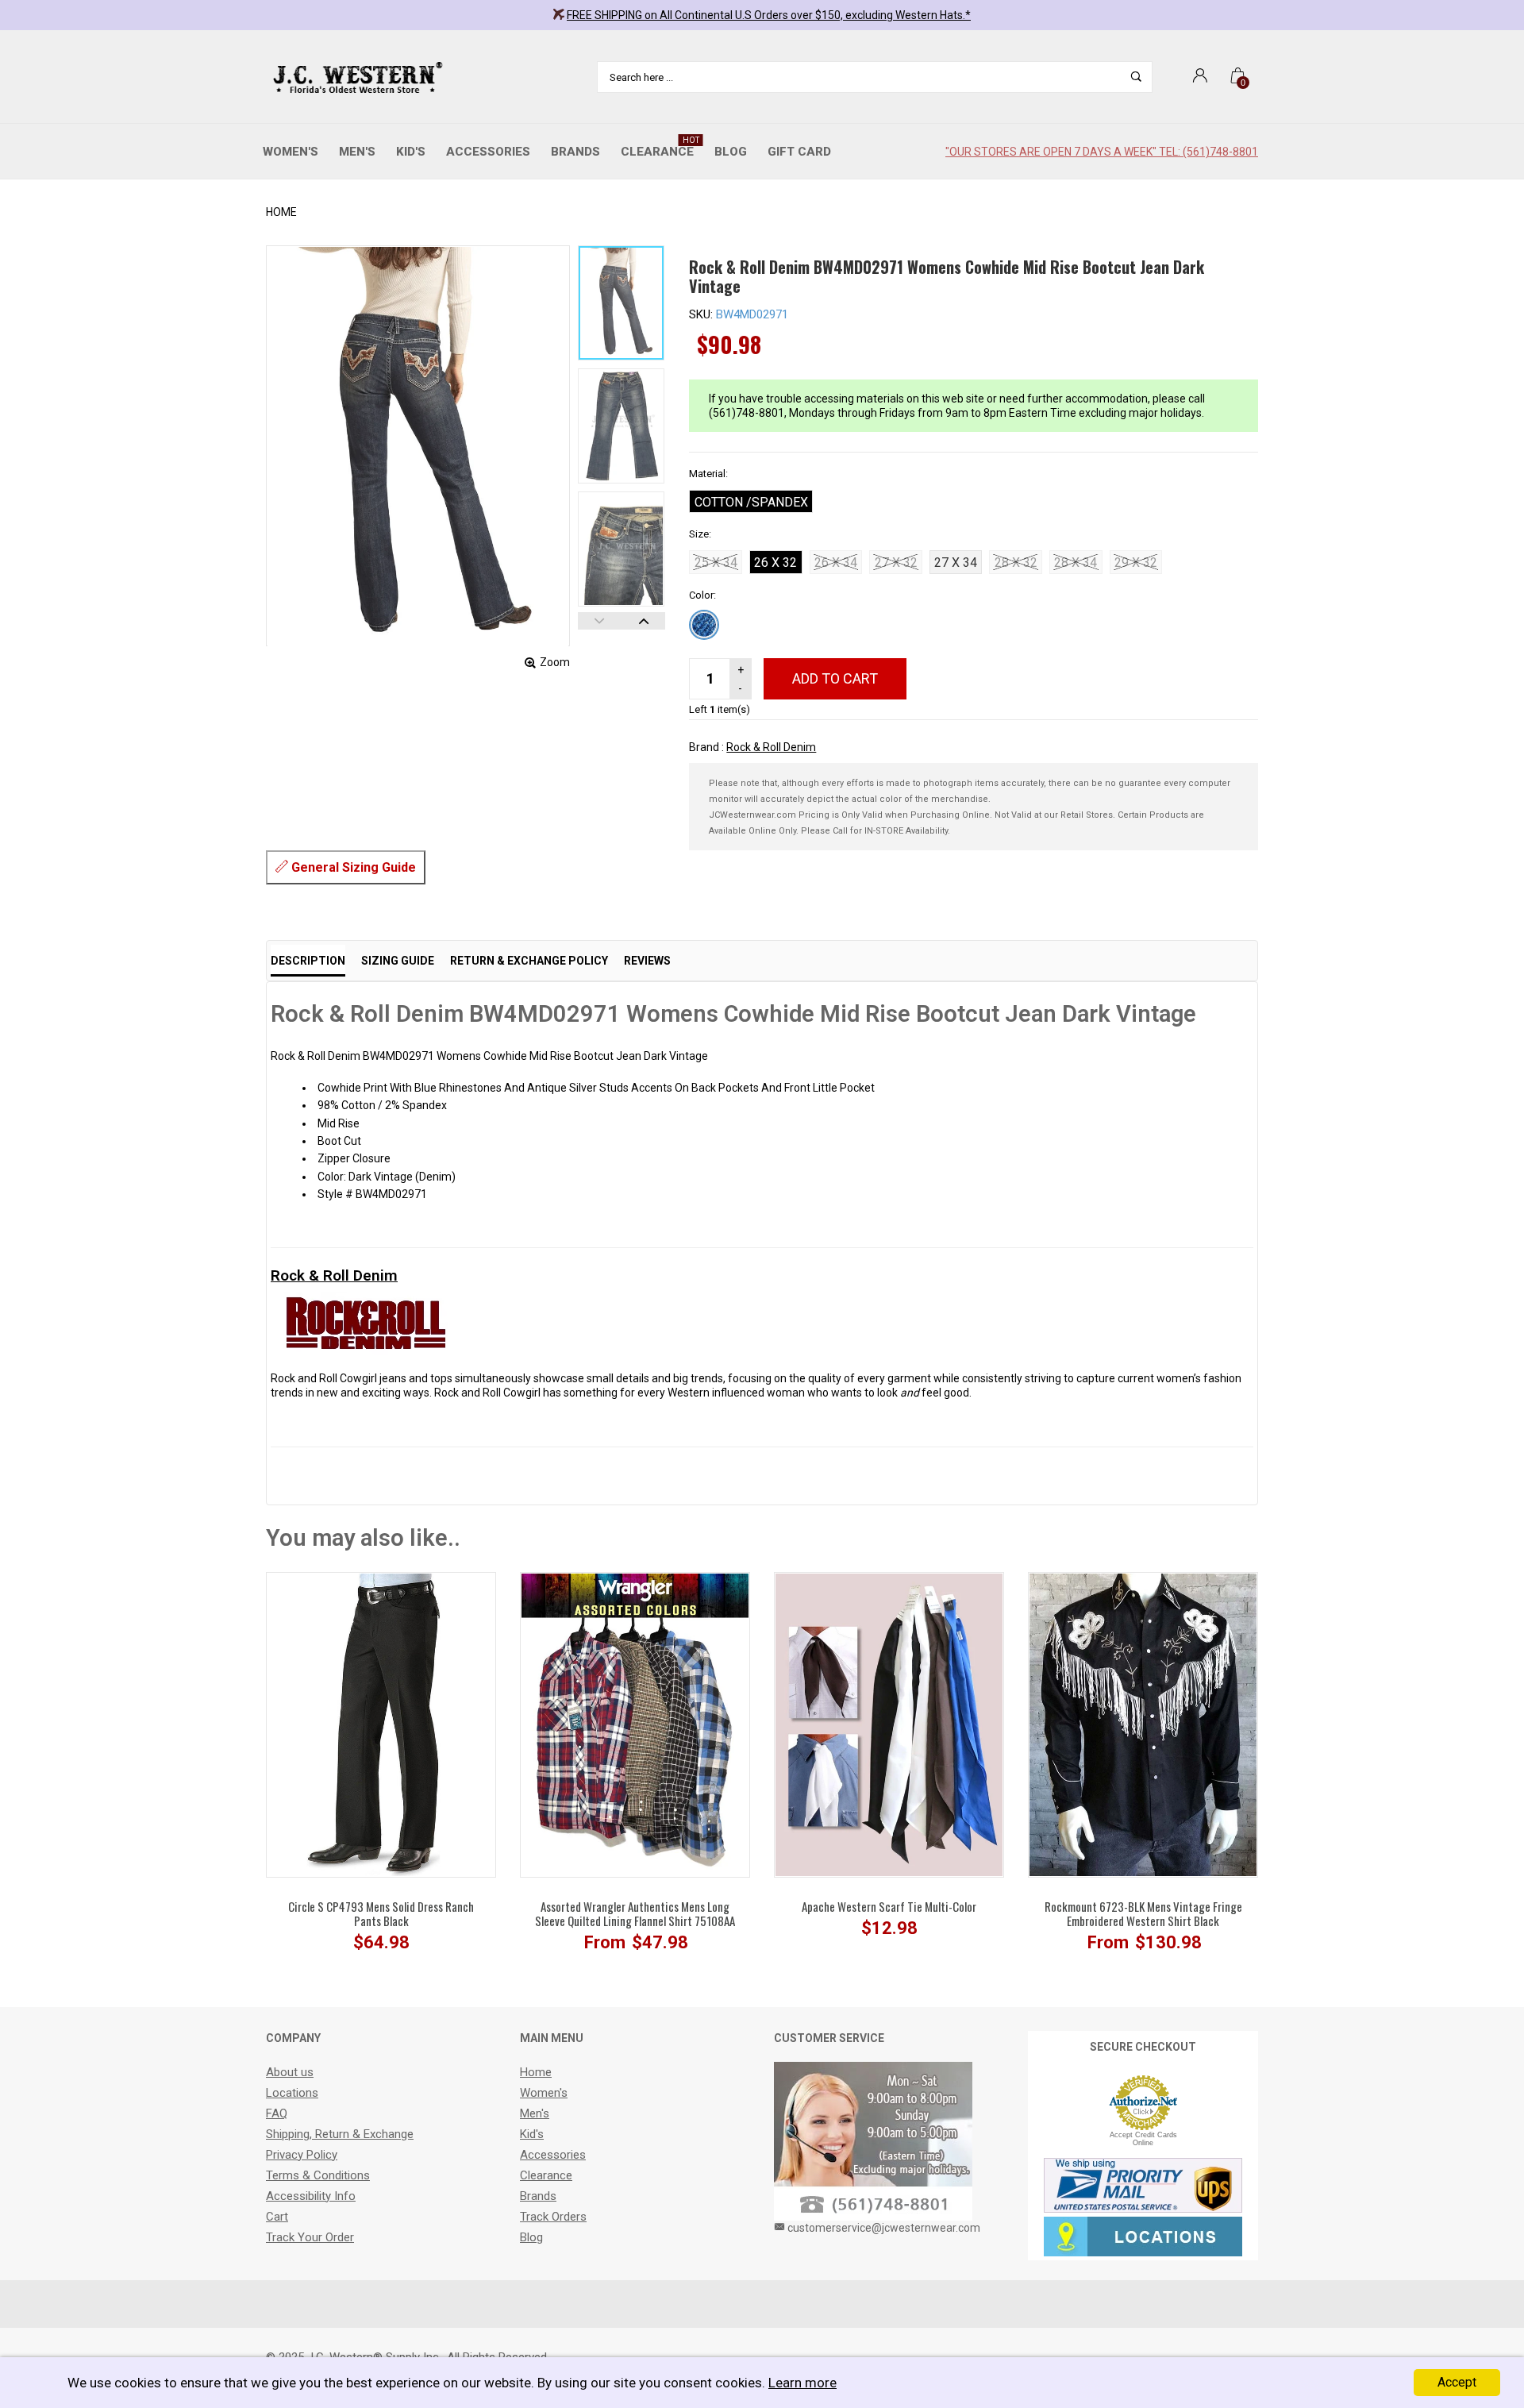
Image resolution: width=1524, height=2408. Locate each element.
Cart (277, 2217)
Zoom (555, 662)
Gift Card (799, 152)
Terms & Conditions (318, 2175)
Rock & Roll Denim (771, 747)
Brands (575, 152)
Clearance (660, 147)
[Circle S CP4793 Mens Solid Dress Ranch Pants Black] (381, 1724)
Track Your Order (310, 2237)
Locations (292, 2093)
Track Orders (553, 2217)
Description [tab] (308, 961)
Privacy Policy (302, 2155)
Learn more (802, 2383)
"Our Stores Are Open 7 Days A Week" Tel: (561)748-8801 (1102, 152)
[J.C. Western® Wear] (355, 77)
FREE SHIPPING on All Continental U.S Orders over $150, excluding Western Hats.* (769, 15)
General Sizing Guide (352, 867)
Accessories (488, 152)
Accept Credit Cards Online (1143, 2139)
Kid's (411, 152)
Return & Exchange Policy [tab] (529, 961)
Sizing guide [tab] (398, 961)
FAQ (277, 2113)
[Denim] (704, 625)
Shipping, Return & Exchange (340, 2134)
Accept (1457, 2382)
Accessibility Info (311, 2196)
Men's (357, 152)
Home (281, 212)
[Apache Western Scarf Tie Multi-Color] (889, 1724)
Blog (731, 152)
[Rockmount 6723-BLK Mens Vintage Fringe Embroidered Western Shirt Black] (1143, 1724)
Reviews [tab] (647, 961)
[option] (622, 303)
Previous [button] (600, 621)
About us (290, 2072)
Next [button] (643, 621)
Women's (291, 152)
